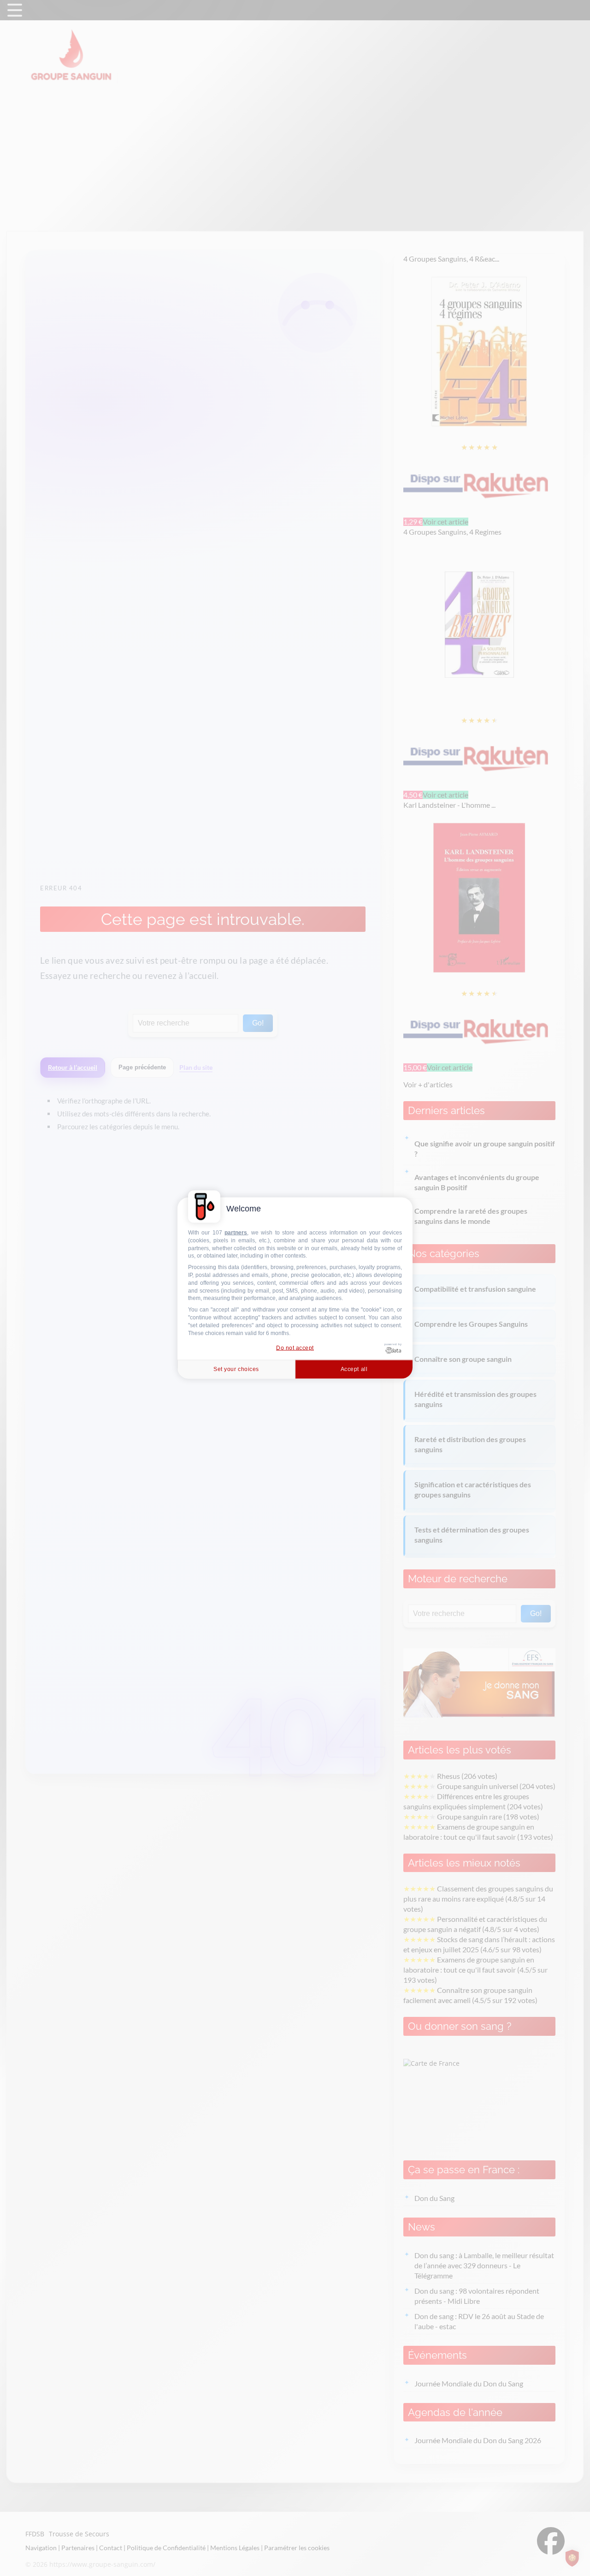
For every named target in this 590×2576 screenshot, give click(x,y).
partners (236, 1233)
